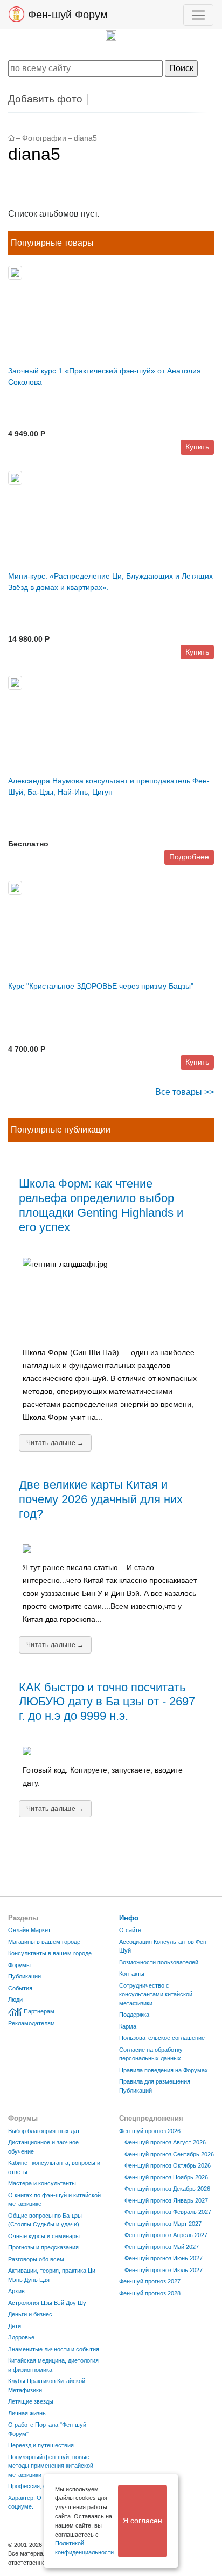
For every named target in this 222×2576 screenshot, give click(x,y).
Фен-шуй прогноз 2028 (150, 2293)
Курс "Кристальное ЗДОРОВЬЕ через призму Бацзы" (101, 986)
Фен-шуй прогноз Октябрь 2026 (168, 2165)
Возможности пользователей (159, 1962)
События (20, 1988)
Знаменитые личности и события (54, 2349)
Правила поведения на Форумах (164, 2070)
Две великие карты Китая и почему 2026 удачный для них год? (101, 1499)
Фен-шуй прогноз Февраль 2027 (168, 2212)
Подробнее (189, 857)
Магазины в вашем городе (44, 1942)
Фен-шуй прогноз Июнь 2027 (164, 2258)
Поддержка (134, 2015)
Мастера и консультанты (42, 2183)
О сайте (130, 1930)
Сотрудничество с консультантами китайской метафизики (156, 1994)
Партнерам (39, 2011)
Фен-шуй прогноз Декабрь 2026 (167, 2189)
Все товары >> (185, 1092)
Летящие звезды (31, 2401)
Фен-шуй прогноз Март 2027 (163, 2224)
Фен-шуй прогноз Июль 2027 (164, 2270)
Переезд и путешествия (41, 2445)
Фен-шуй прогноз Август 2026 (165, 2142)
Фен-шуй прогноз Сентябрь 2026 (169, 2154)
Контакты (132, 1974)
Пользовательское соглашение (162, 2038)
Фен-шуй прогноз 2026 (150, 2131)
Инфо (129, 1918)
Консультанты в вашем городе (50, 1953)
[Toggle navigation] (198, 15)
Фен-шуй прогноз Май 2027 (162, 2247)
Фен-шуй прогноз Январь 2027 (166, 2200)
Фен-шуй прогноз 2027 (150, 2281)
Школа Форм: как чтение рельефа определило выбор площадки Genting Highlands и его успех (101, 1205)
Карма (128, 2026)
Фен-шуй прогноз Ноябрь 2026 (166, 2177)
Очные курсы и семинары (44, 2236)
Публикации (25, 1976)
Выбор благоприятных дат (44, 2131)
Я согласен (143, 2521)
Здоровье (21, 2337)
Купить (197, 447)
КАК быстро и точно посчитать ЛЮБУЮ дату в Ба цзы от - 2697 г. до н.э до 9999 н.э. (107, 1702)
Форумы (19, 1965)
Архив (16, 2291)
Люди (15, 1999)
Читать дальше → (55, 1443)
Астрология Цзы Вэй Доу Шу (47, 2303)
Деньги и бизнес (30, 2314)
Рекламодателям (32, 2023)
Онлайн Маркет (29, 1930)
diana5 (85, 138)
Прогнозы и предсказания (43, 2247)
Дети (15, 2326)
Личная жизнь (27, 2413)
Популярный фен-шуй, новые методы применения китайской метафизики (51, 2466)
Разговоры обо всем (36, 2259)
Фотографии (44, 138)
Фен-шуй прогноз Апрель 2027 (166, 2235)
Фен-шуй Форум (66, 15)
